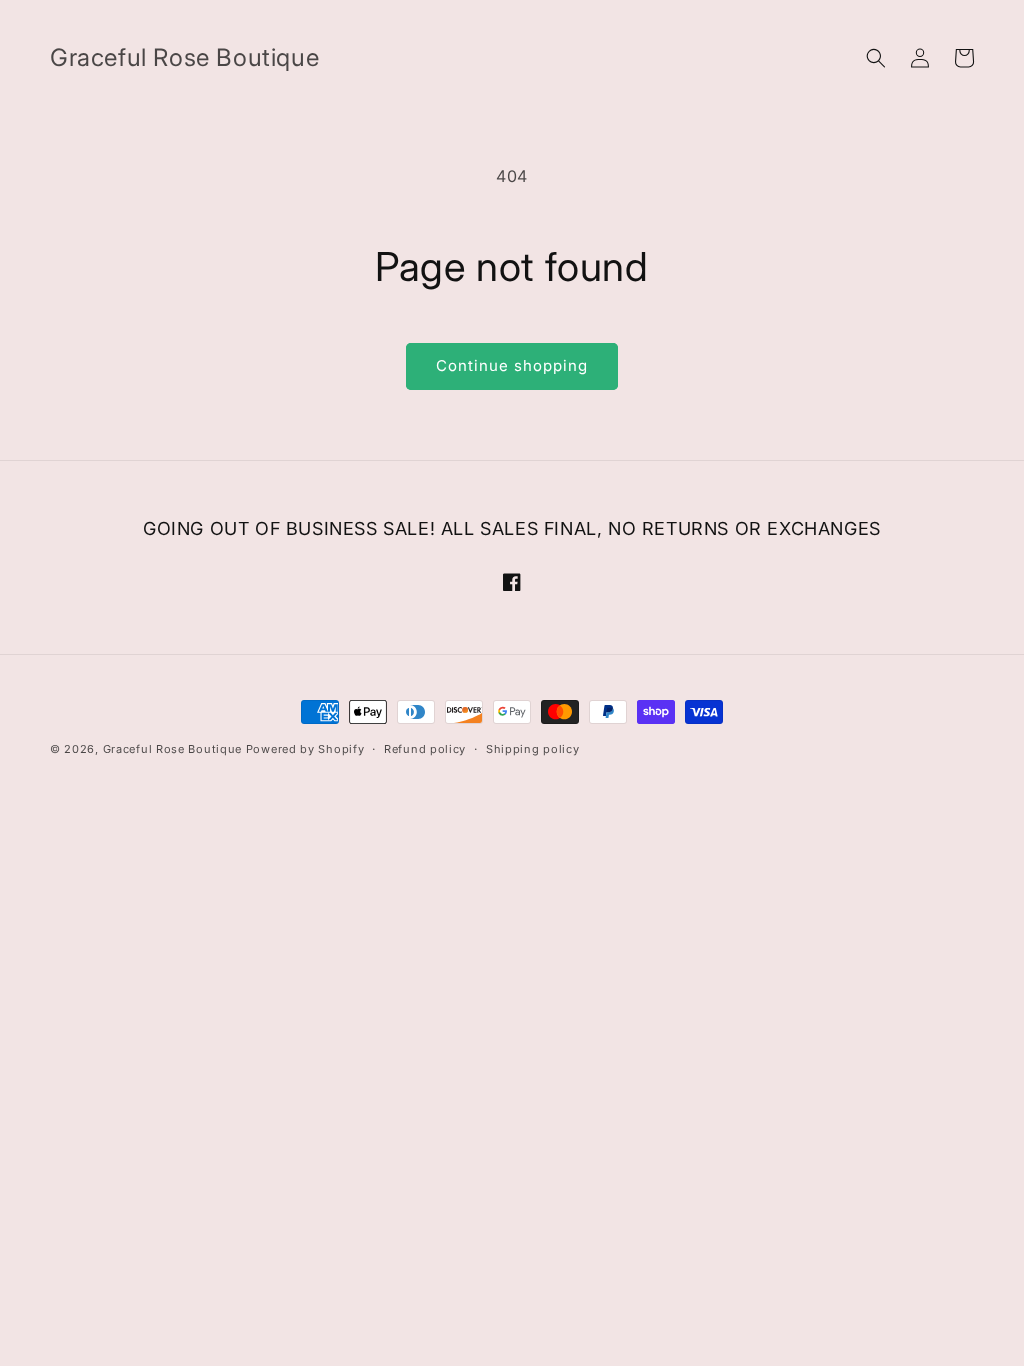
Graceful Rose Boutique (172, 749)
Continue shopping (512, 365)
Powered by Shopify (305, 749)
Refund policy (425, 749)
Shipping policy (533, 749)
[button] (876, 58)
